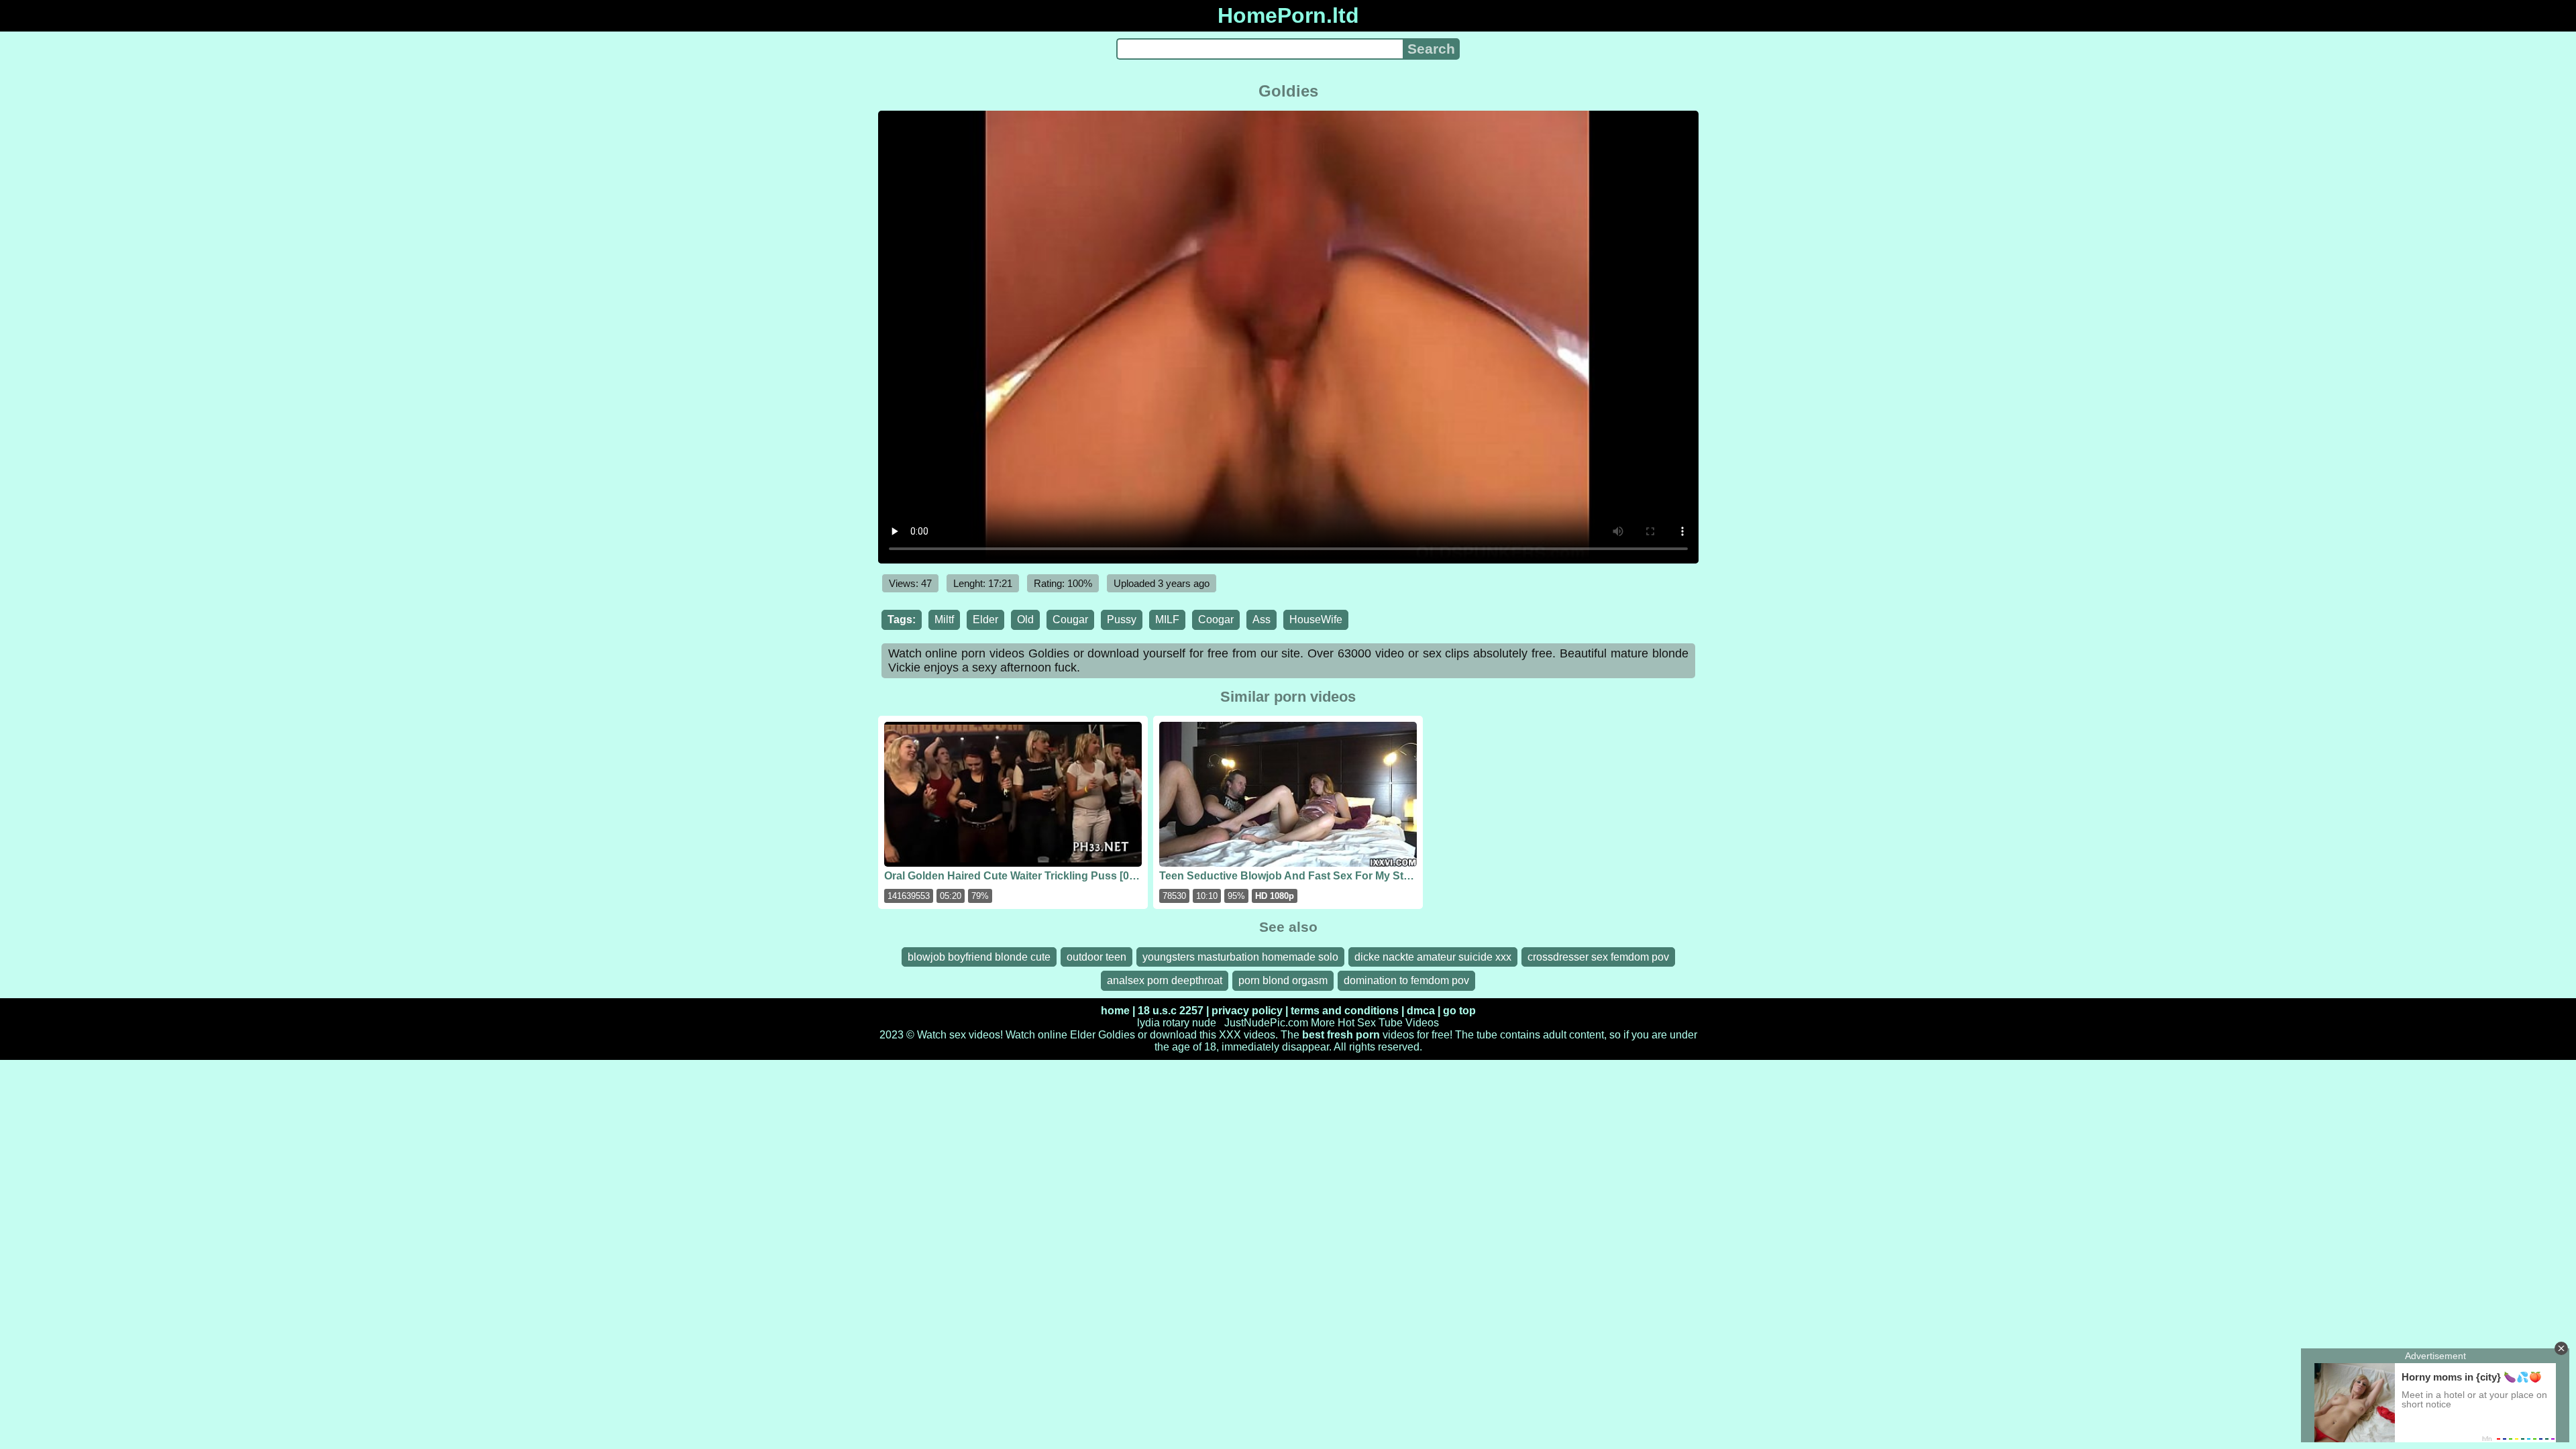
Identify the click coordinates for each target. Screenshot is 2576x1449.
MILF (1167, 620)
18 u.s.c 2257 (1171, 1011)
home (1115, 1011)
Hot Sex (1357, 1023)
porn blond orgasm (1283, 980)
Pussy (1122, 620)
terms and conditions (1345, 1011)
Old (1025, 620)
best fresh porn (1341, 1035)
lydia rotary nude (1177, 1023)
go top (1459, 1011)
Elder (985, 620)
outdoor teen (1096, 957)
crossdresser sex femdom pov (1598, 957)
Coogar (1216, 620)
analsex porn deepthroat (1165, 980)
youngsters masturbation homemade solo (1240, 957)
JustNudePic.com (1266, 1023)
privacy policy (1247, 1011)
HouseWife (1316, 620)
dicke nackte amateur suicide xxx (1433, 957)
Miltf (944, 620)
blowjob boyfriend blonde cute (979, 957)
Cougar (1070, 620)
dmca (1421, 1011)
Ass (1262, 620)
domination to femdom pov (1406, 980)
